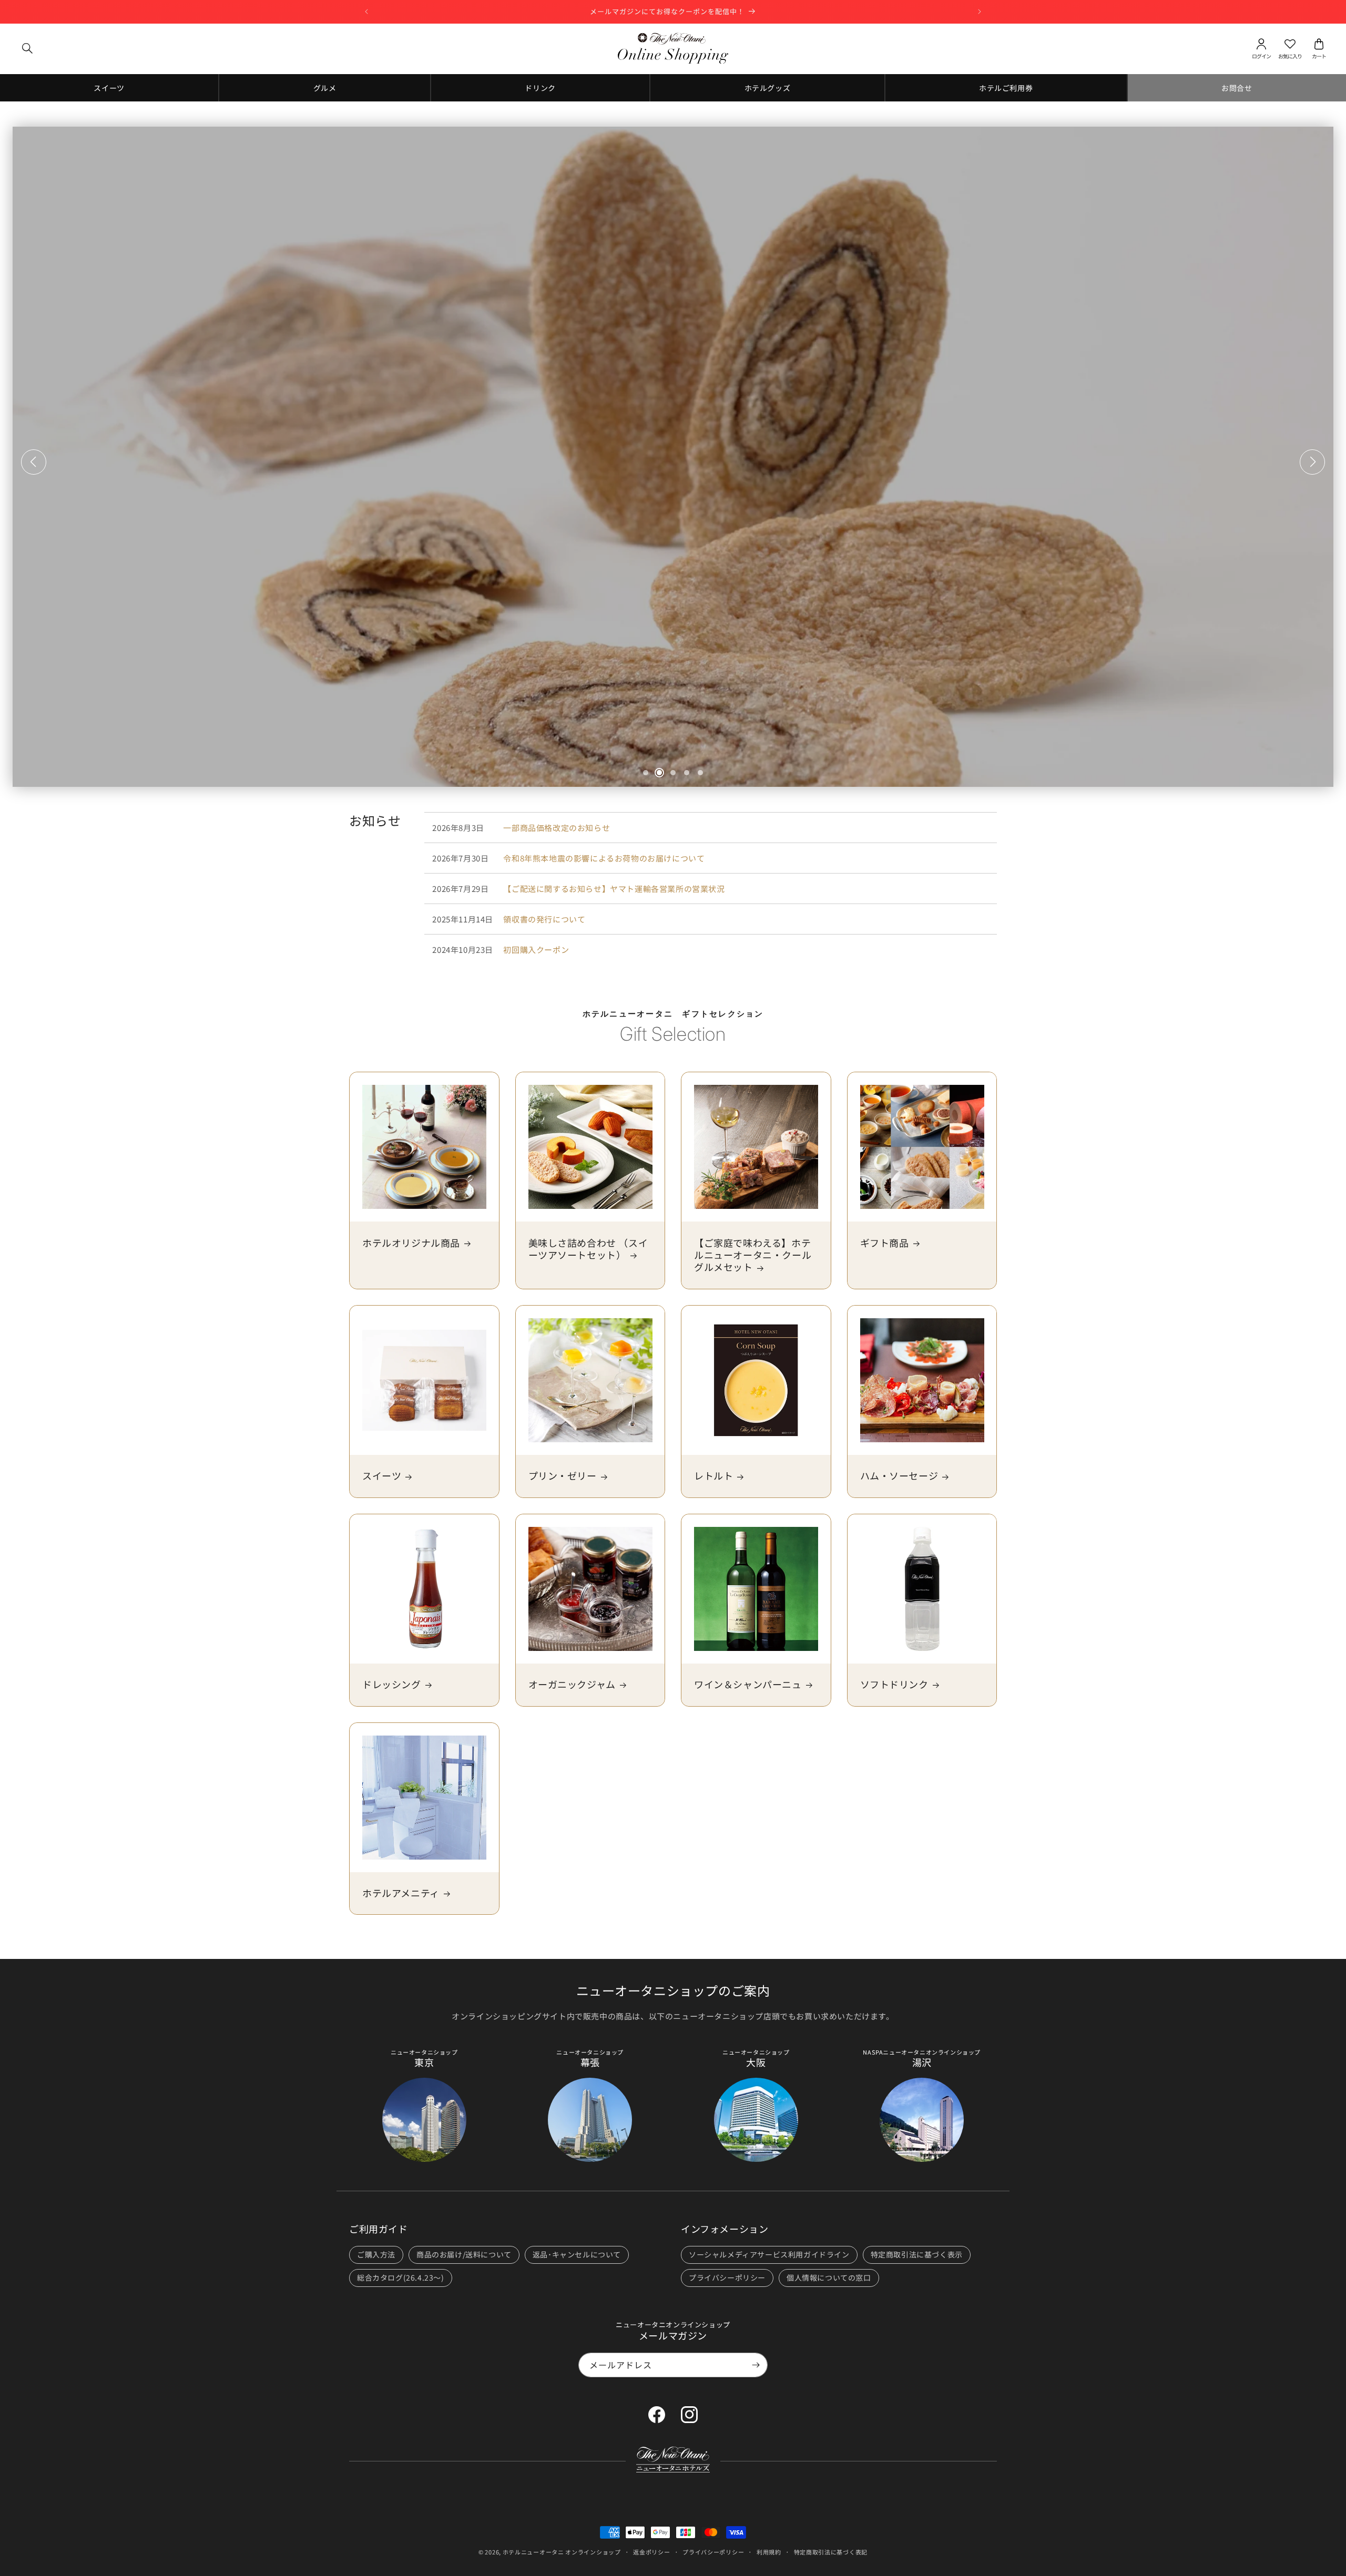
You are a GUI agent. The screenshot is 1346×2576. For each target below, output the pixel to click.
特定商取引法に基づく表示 (917, 2254)
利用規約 (769, 2552)
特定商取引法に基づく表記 (831, 2552)
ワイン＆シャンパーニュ (748, 1684)
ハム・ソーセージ (899, 1476)
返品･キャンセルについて (577, 2254)
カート (1319, 57)
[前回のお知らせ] (366, 12)
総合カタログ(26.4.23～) (401, 2277)
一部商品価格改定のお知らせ (557, 828)
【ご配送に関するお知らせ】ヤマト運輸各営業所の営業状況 (614, 889)
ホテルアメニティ (401, 1893)
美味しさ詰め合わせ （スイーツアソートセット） (588, 1249)
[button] (27, 48)
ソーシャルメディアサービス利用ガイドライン (769, 2254)
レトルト (713, 1476)
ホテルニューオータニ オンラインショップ (562, 2552)
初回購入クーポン (536, 950)
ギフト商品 (885, 1243)
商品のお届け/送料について (464, 2254)
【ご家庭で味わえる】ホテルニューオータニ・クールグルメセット (753, 1255)
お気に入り (1290, 57)
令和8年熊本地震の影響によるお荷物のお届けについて (604, 858)
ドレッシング (392, 1684)
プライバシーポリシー (727, 2277)
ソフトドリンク (894, 1684)
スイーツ (382, 1476)
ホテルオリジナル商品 (411, 1243)
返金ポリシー (651, 2552)
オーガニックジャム (572, 1684)
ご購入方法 (376, 2254)
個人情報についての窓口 (829, 2277)
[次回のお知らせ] (980, 12)
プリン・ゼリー (563, 1476)
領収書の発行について (544, 919)
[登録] (756, 2365)
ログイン (1261, 57)
